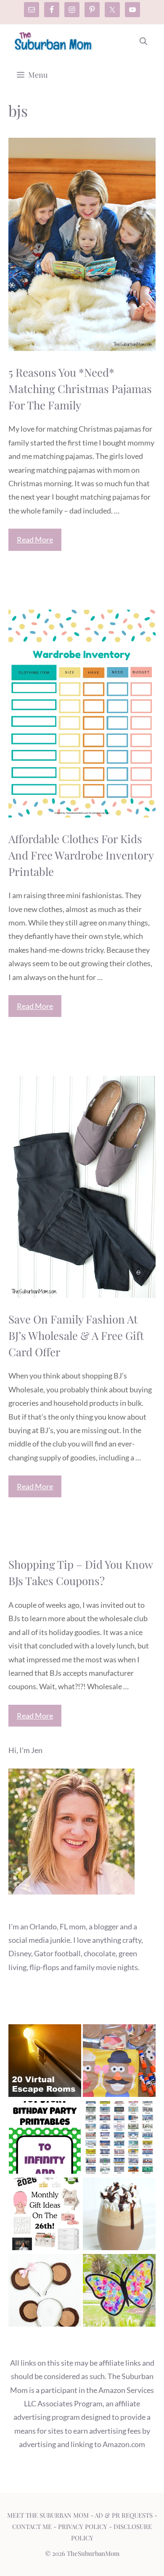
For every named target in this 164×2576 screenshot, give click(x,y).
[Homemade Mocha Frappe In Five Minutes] (119, 2216)
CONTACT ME (32, 2526)
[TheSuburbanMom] (54, 41)
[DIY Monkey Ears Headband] (45, 2292)
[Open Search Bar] (143, 41)
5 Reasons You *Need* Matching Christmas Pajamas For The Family (80, 389)
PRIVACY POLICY (83, 2526)
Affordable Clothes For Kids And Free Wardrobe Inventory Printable (81, 855)
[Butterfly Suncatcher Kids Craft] (119, 2292)
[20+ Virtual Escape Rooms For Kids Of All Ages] (45, 2062)
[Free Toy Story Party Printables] (45, 2139)
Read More (35, 540)
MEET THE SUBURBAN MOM (48, 2515)
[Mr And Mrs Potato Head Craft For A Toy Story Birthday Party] (119, 2062)
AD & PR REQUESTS (124, 2515)
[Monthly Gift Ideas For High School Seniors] (45, 2216)
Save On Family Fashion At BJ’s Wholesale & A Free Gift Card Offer (76, 1335)
